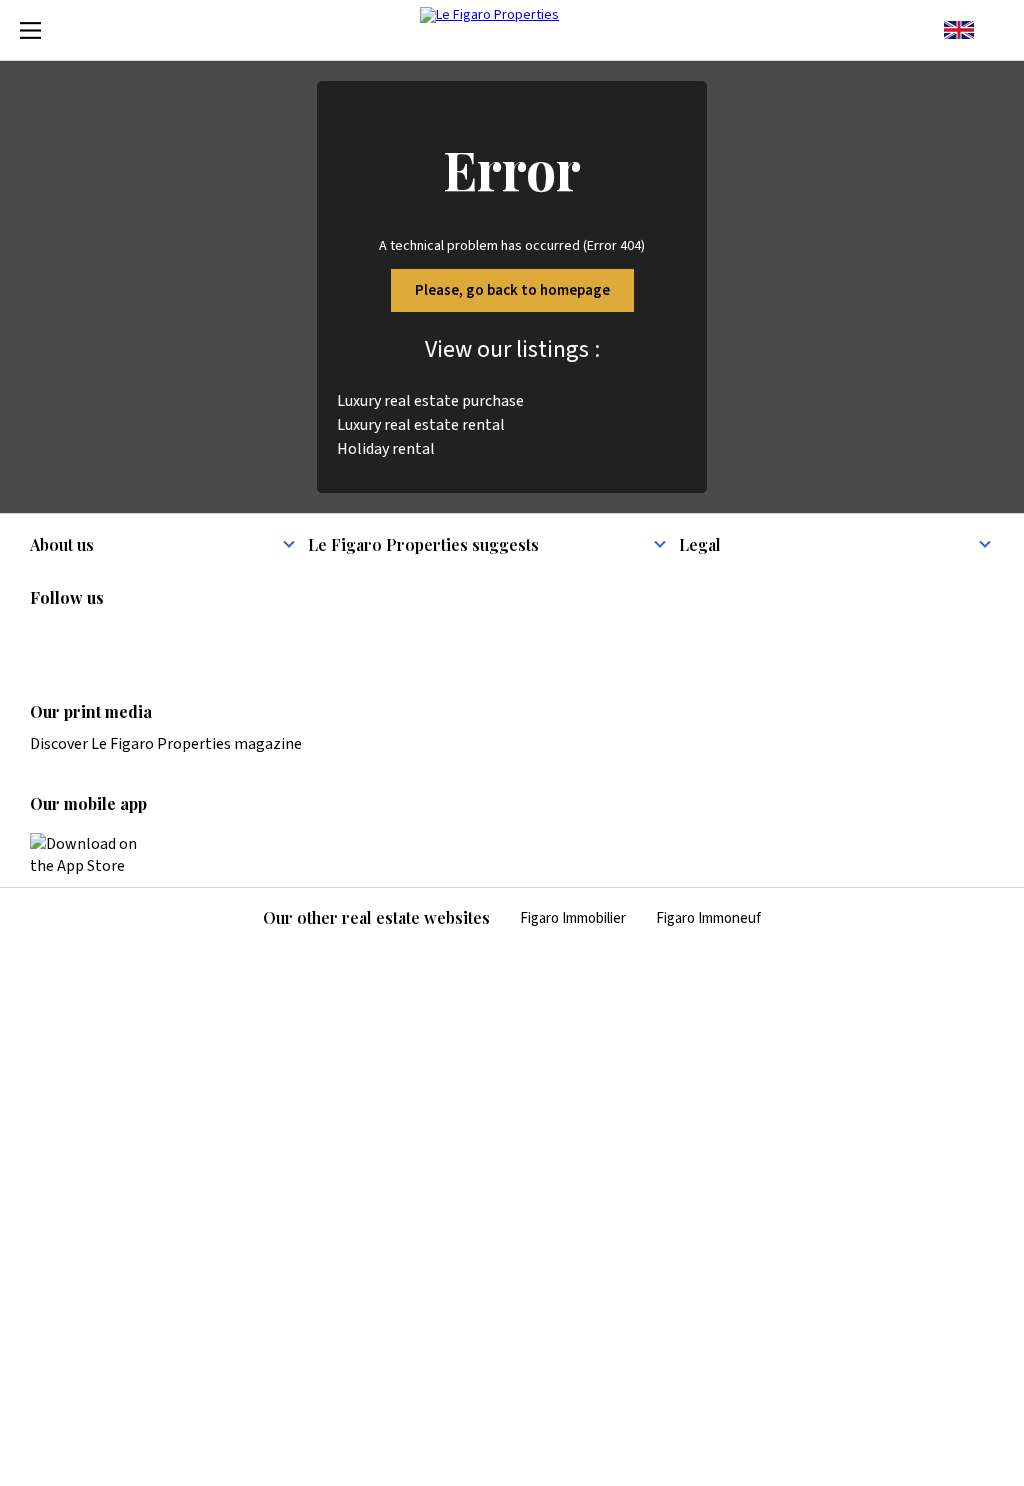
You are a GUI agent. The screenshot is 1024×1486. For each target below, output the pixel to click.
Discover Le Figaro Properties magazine (166, 744)
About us (62, 544)
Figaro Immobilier (573, 918)
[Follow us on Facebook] (120, 640)
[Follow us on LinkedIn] (42, 640)
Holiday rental (386, 449)
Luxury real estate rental (421, 425)
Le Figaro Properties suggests (423, 544)
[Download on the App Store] (95, 855)
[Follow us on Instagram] (81, 640)
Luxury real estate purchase (430, 401)
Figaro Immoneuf (708, 918)
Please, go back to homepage (512, 290)
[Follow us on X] (159, 640)
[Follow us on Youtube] (198, 640)
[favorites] (994, 30)
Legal (700, 544)
